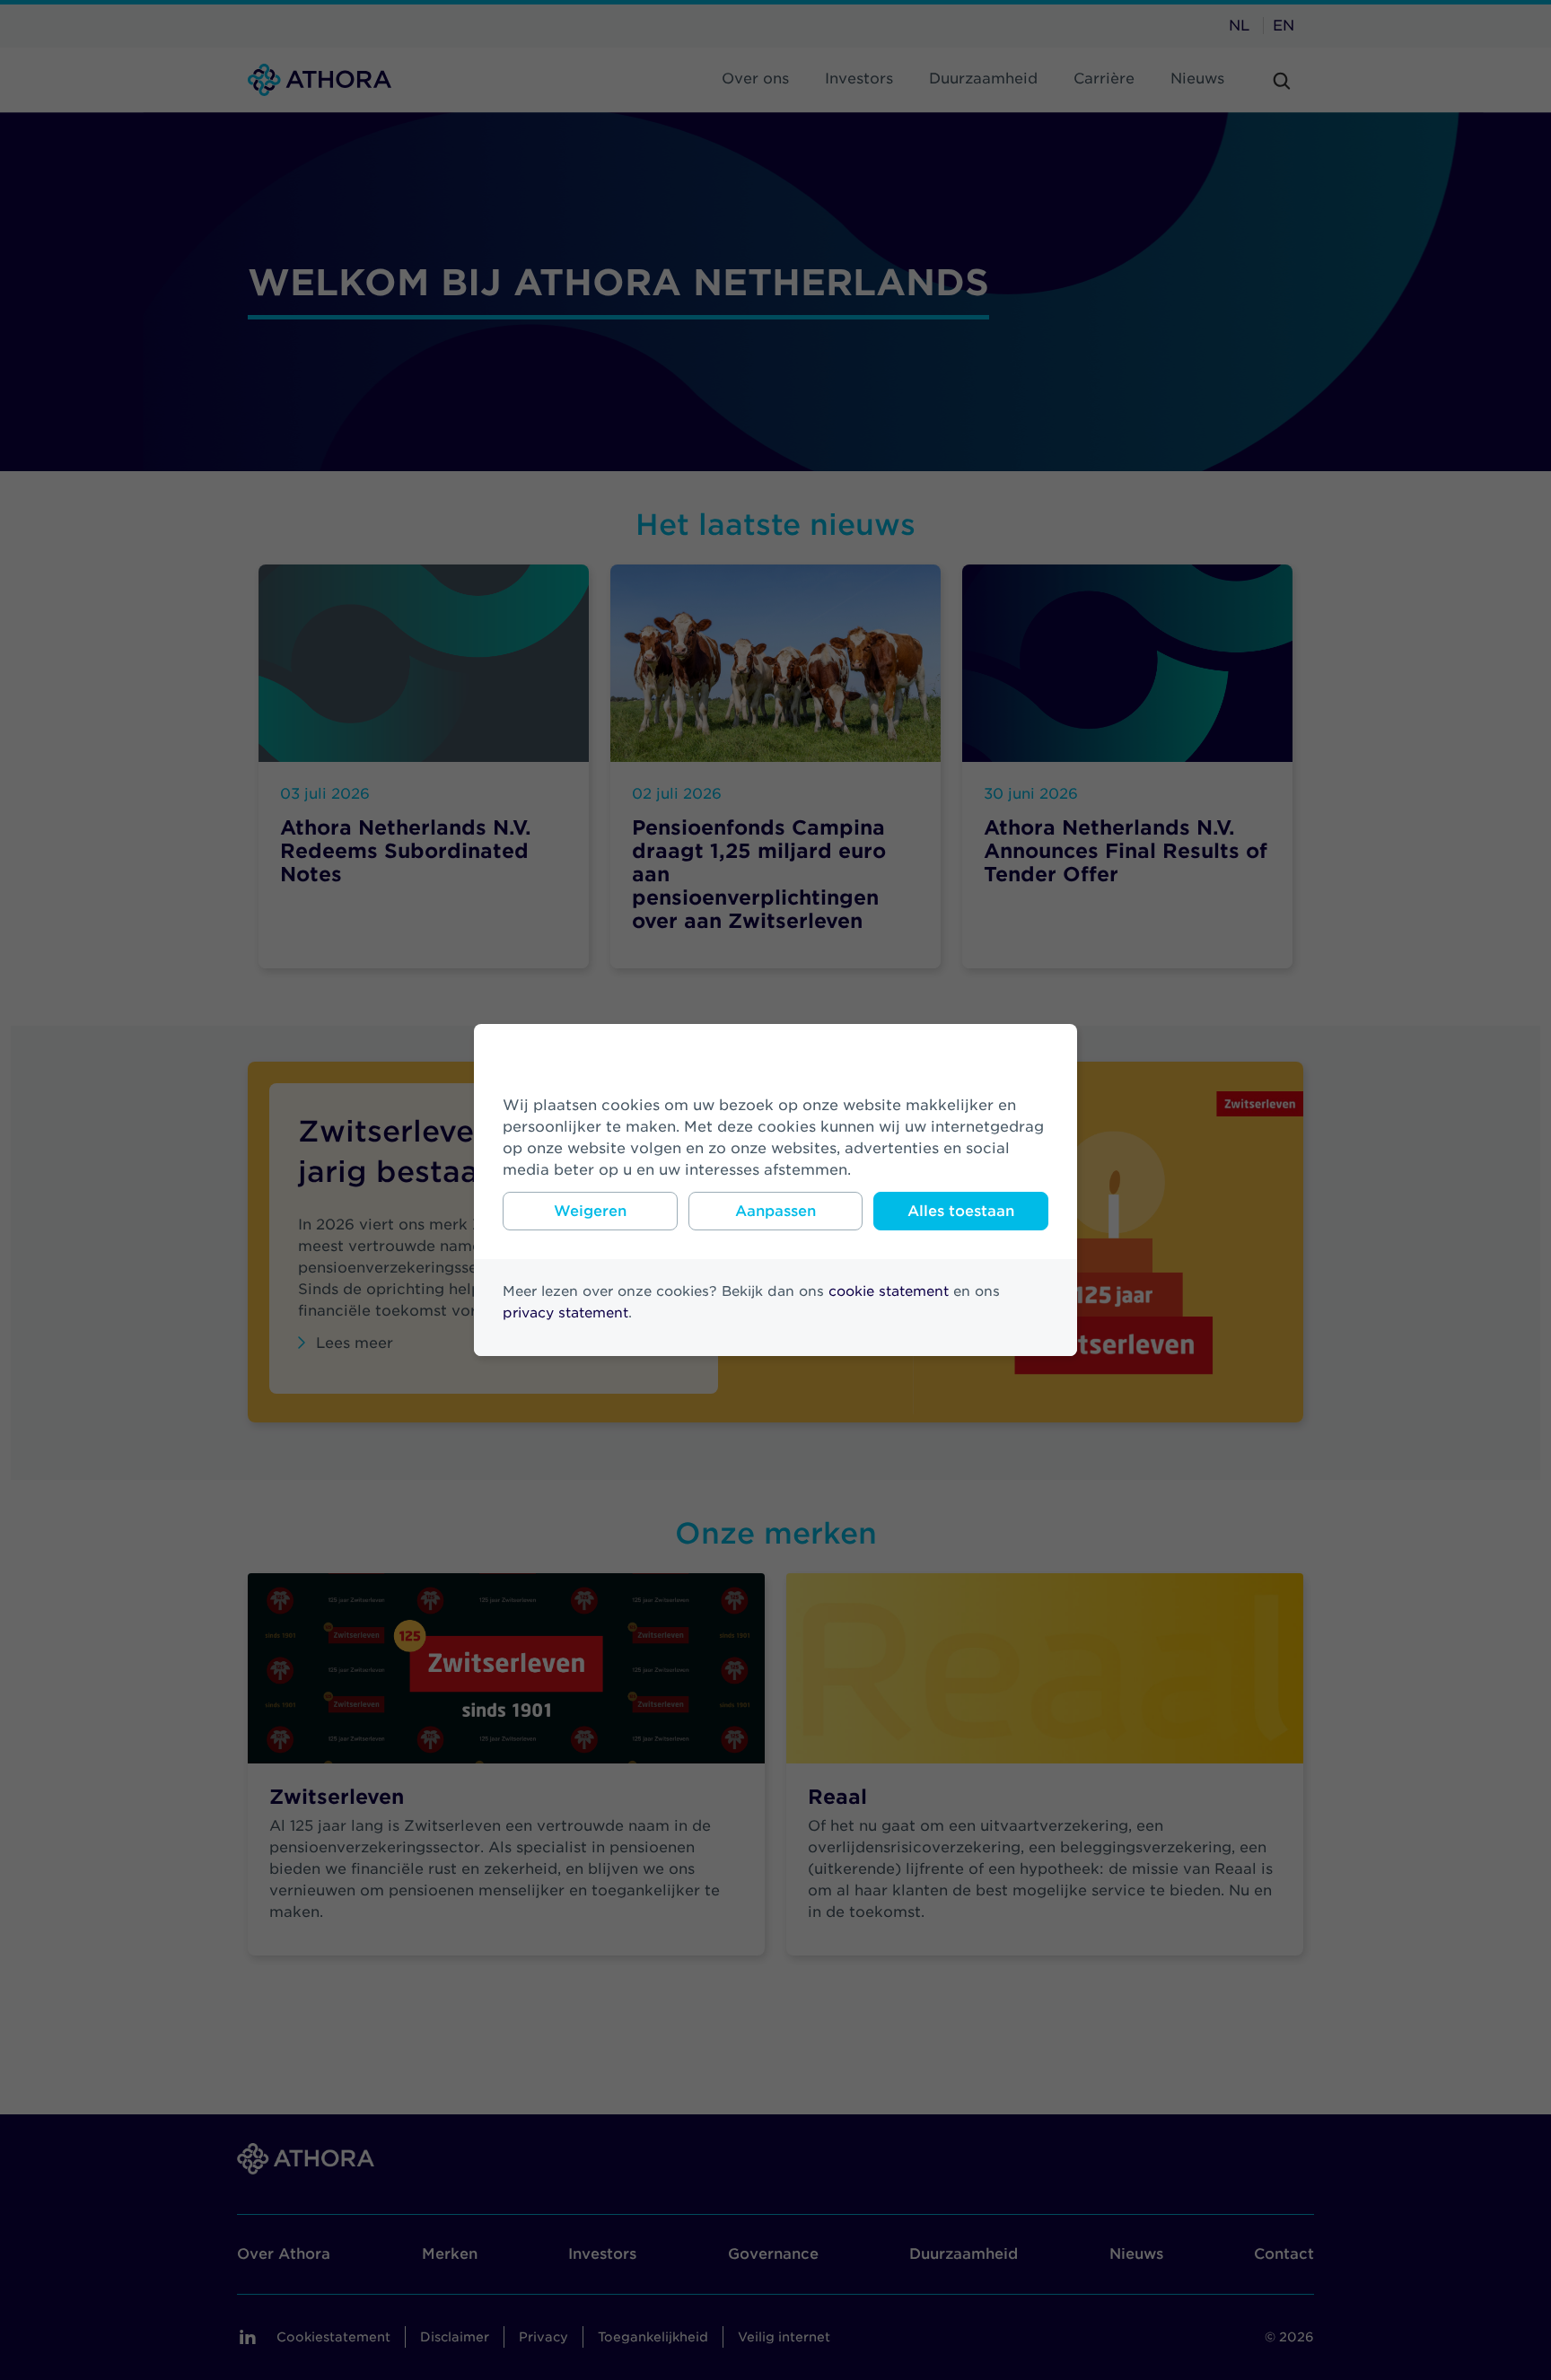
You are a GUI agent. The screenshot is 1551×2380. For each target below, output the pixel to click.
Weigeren (590, 1211)
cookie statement (889, 1291)
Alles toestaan (961, 1211)
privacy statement (565, 1313)
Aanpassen (775, 1211)
